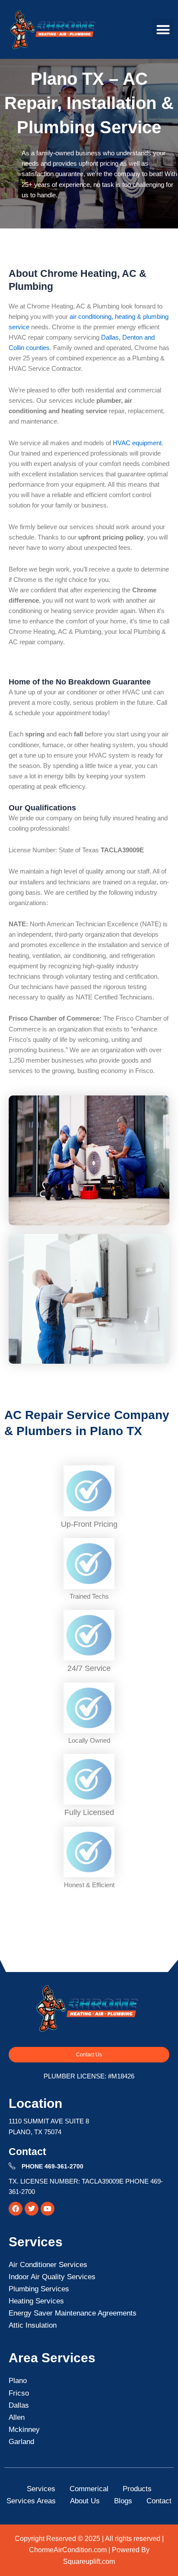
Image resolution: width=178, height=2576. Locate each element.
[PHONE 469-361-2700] (12, 2166)
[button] (163, 29)
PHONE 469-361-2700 (52, 2166)
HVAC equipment (137, 443)
